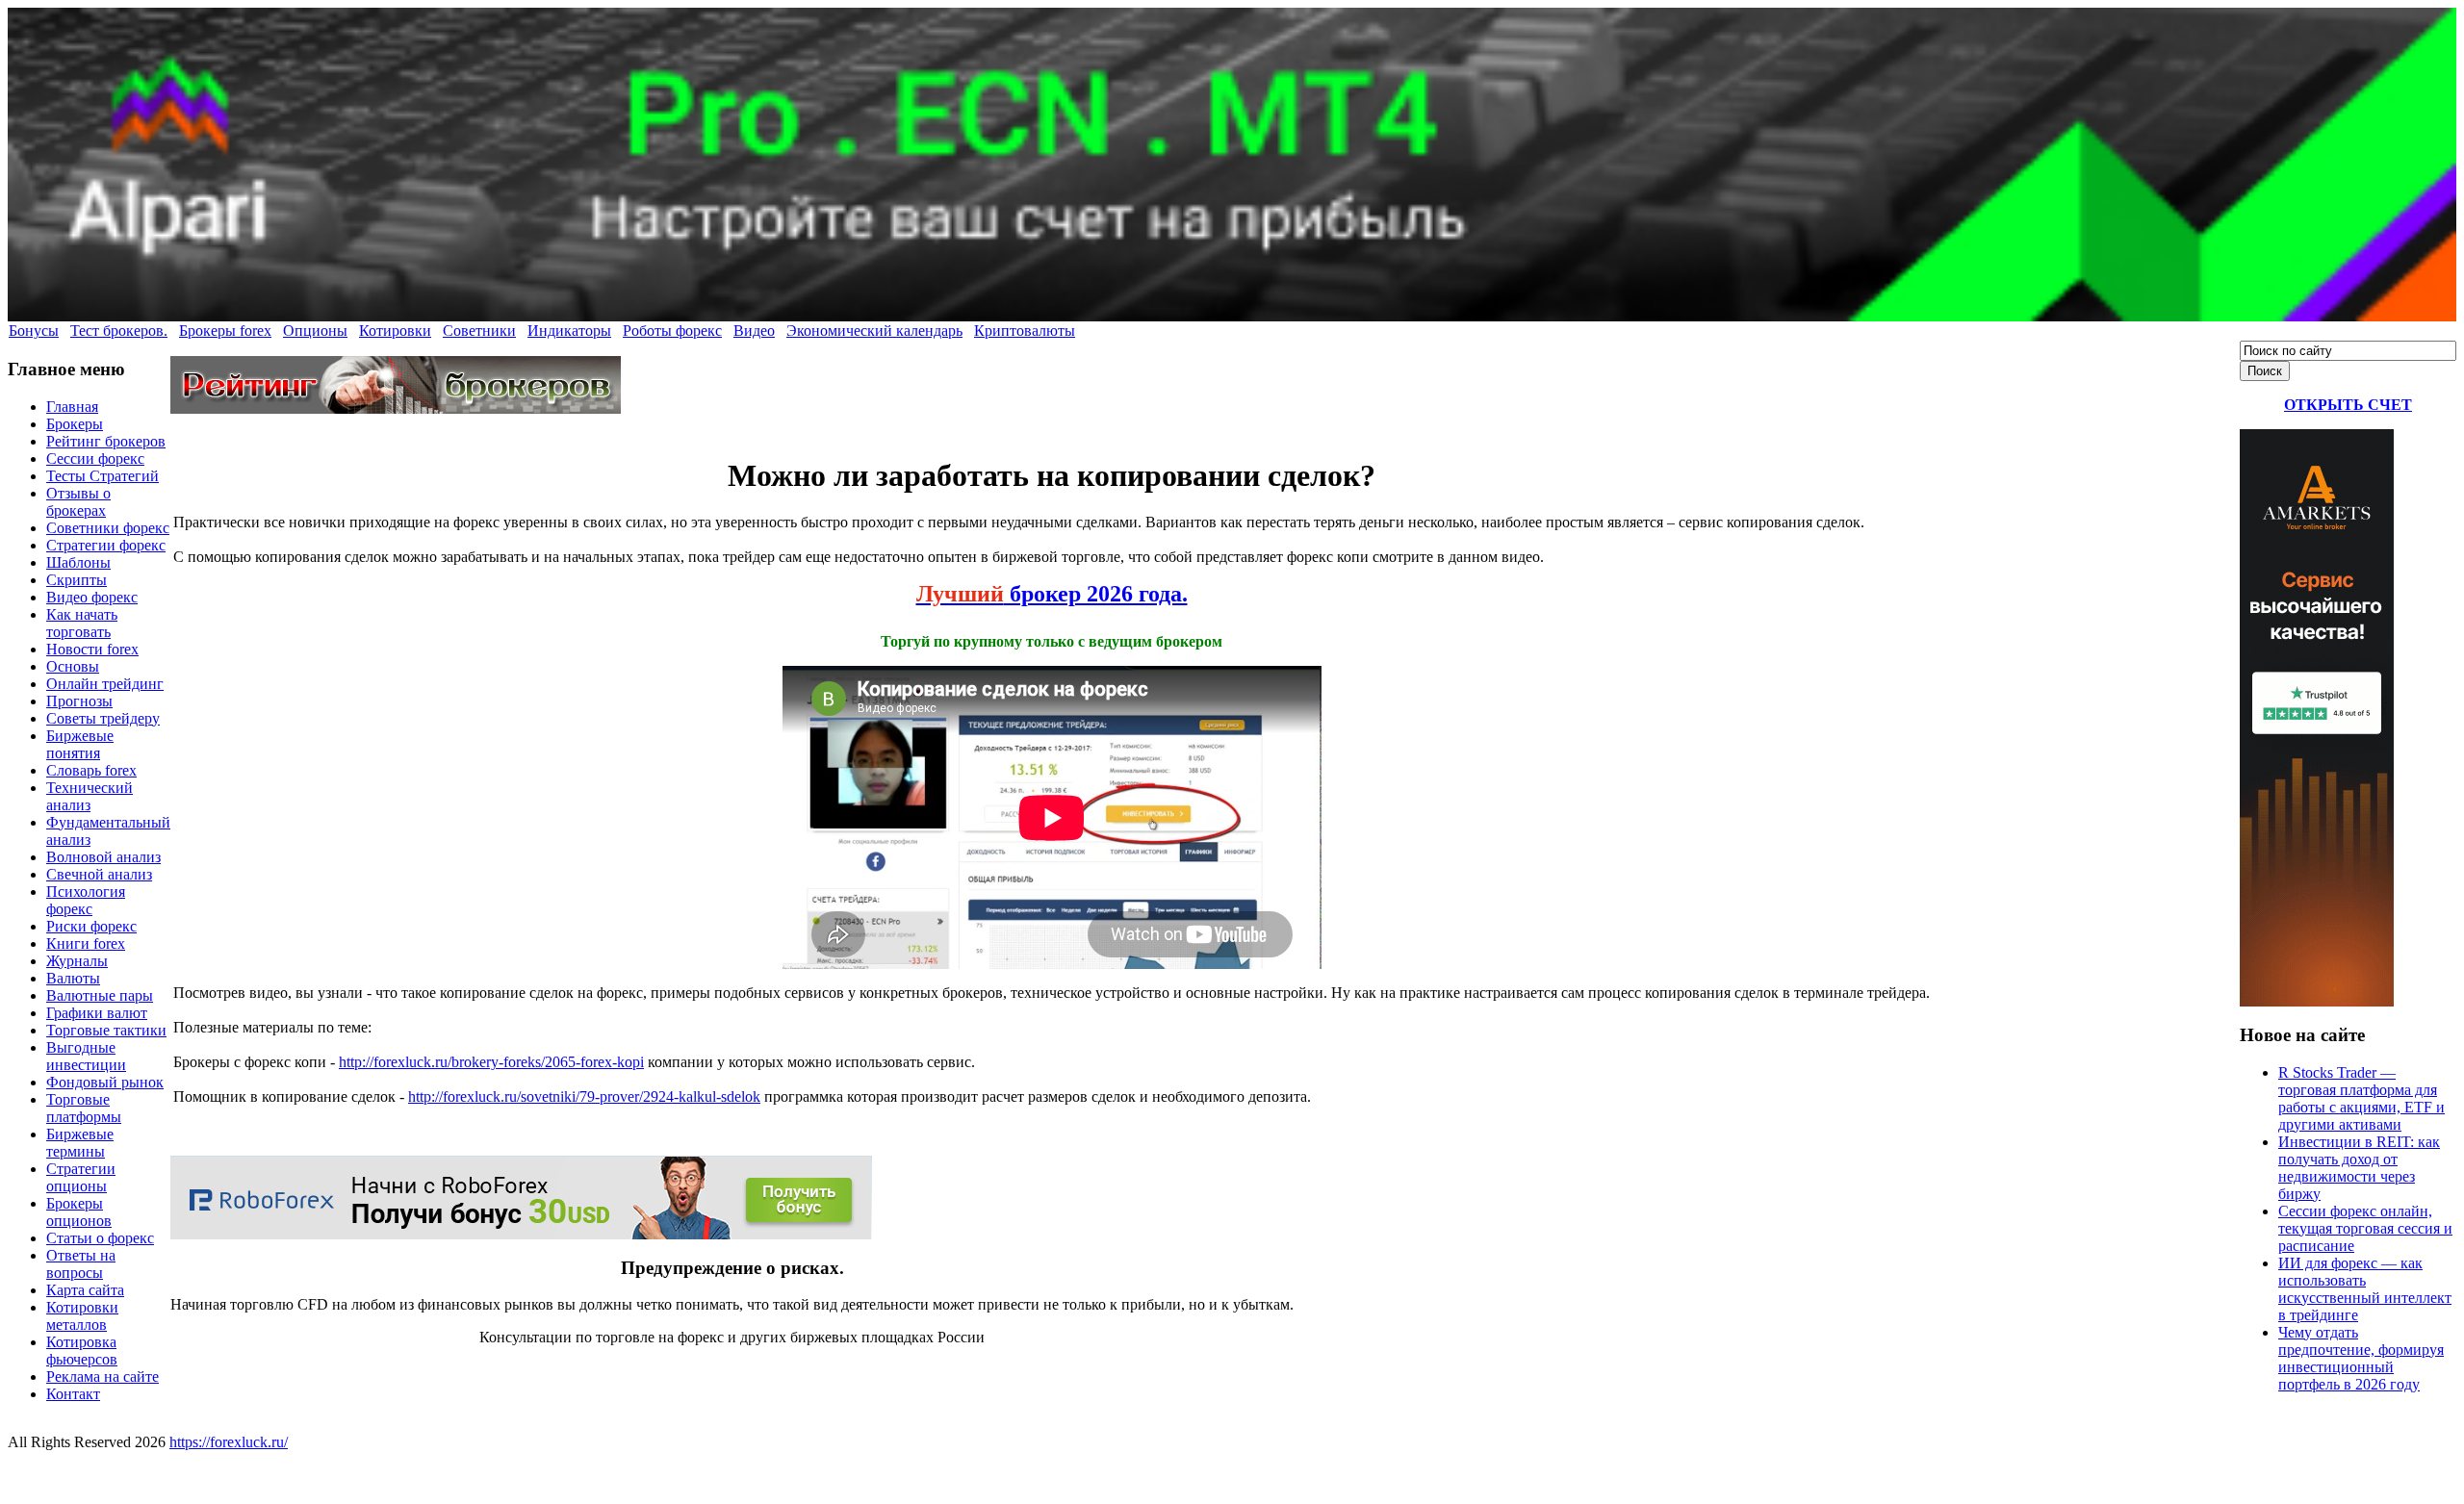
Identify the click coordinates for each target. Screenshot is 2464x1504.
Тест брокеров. (119, 331)
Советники (479, 331)
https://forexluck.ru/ (229, 1442)
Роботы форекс (672, 331)
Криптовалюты (1025, 331)
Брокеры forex (225, 331)
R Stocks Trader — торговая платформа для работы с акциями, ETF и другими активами (2361, 1098)
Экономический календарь (874, 331)
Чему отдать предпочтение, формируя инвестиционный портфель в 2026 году (2361, 1358)
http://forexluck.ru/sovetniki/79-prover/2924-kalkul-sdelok (584, 1096)
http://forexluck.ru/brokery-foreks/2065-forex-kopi (491, 1062)
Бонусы (34, 331)
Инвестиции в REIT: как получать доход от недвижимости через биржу (2359, 1168)
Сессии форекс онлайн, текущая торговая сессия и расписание (2365, 1228)
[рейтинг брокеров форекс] (396, 408)
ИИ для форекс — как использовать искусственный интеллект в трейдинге (2365, 1289)
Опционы (315, 331)
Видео (754, 331)
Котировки (395, 331)
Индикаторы (569, 331)
